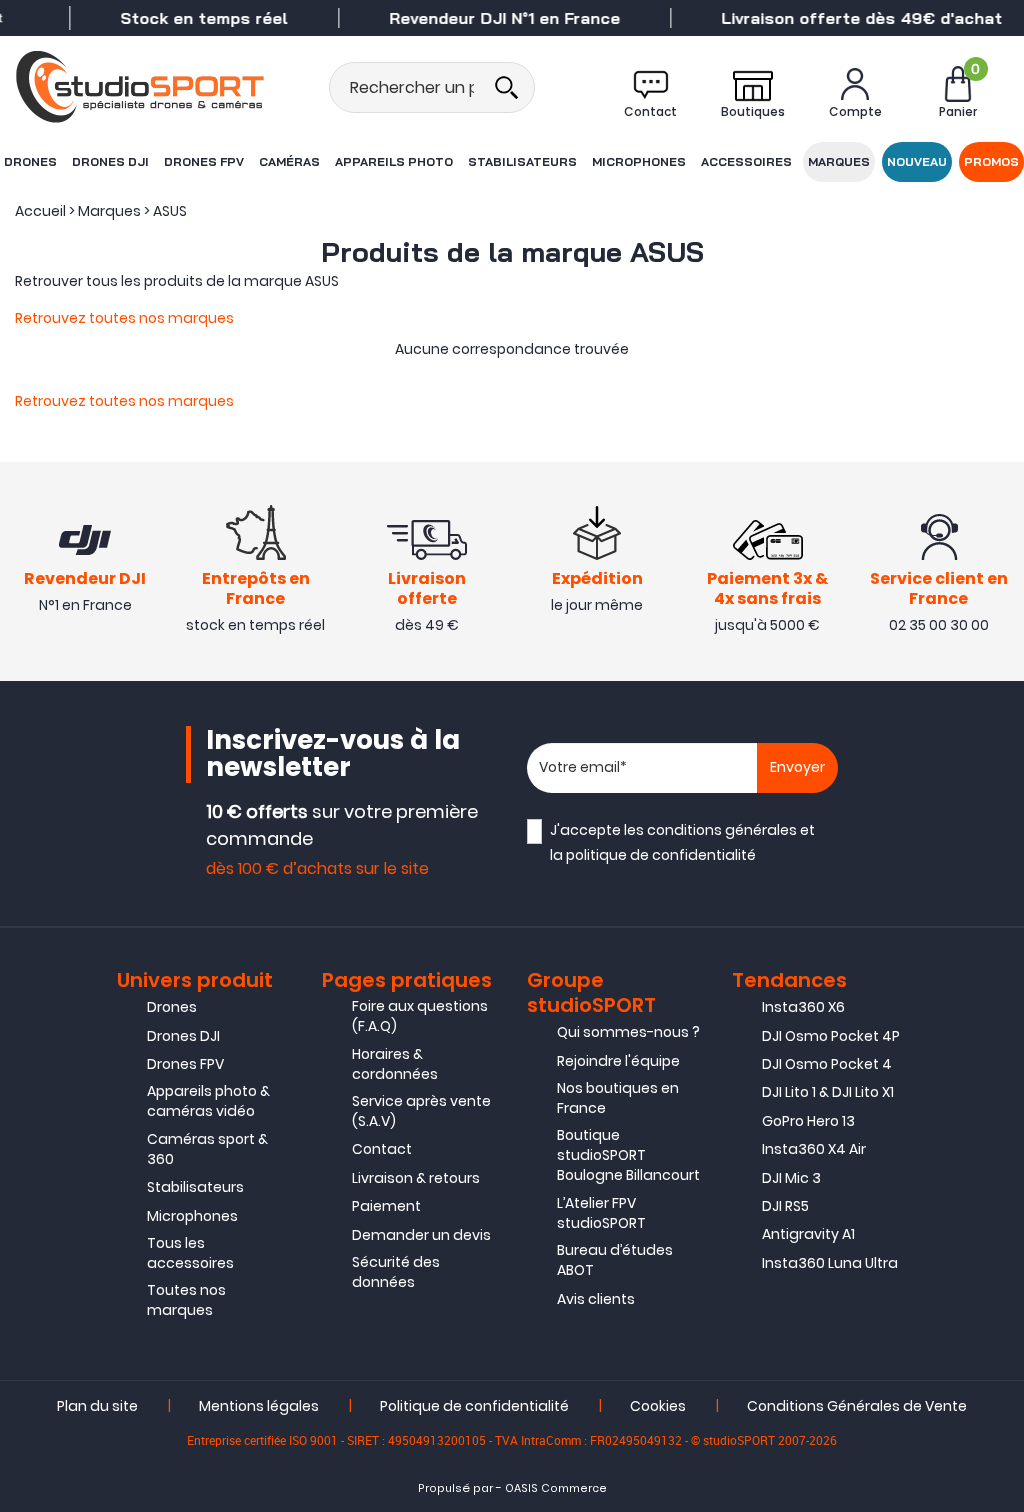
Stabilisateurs (522, 161)
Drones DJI (110, 161)
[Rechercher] (506, 87)
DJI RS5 (785, 1206)
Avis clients (596, 1299)
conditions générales (722, 830)
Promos (991, 161)
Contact (382, 1149)
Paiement (386, 1206)
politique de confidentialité (661, 855)
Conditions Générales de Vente (857, 1406)
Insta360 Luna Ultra (830, 1263)
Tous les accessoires (190, 1253)
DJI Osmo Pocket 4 (827, 1064)
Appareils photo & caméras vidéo (208, 1101)
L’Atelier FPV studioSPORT (601, 1213)
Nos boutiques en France (618, 1098)
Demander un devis (421, 1235)
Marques (839, 161)
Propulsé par (455, 1488)
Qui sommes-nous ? (628, 1032)
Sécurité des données (396, 1272)
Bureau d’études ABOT (615, 1260)
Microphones (639, 161)
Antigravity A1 (808, 1234)
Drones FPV (204, 161)
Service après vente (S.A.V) (421, 1111)
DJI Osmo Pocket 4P (831, 1036)
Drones (30, 161)
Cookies (658, 1406)
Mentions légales (259, 1406)
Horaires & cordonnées (395, 1064)
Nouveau (917, 161)
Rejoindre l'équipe (618, 1061)
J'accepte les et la (682, 842)
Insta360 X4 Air (814, 1149)
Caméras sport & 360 (207, 1149)
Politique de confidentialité (474, 1406)
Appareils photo (394, 161)
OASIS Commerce (556, 1488)
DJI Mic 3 (791, 1178)
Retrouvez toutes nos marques (124, 318)
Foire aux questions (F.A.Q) (420, 1016)
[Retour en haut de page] (999, 1038)
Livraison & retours (416, 1178)
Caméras (289, 161)
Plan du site (97, 1406)
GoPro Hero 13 (808, 1121)
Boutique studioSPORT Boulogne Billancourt (628, 1155)
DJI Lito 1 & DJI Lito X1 (828, 1092)
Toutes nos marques (186, 1300)
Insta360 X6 (803, 1007)
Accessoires (746, 161)
